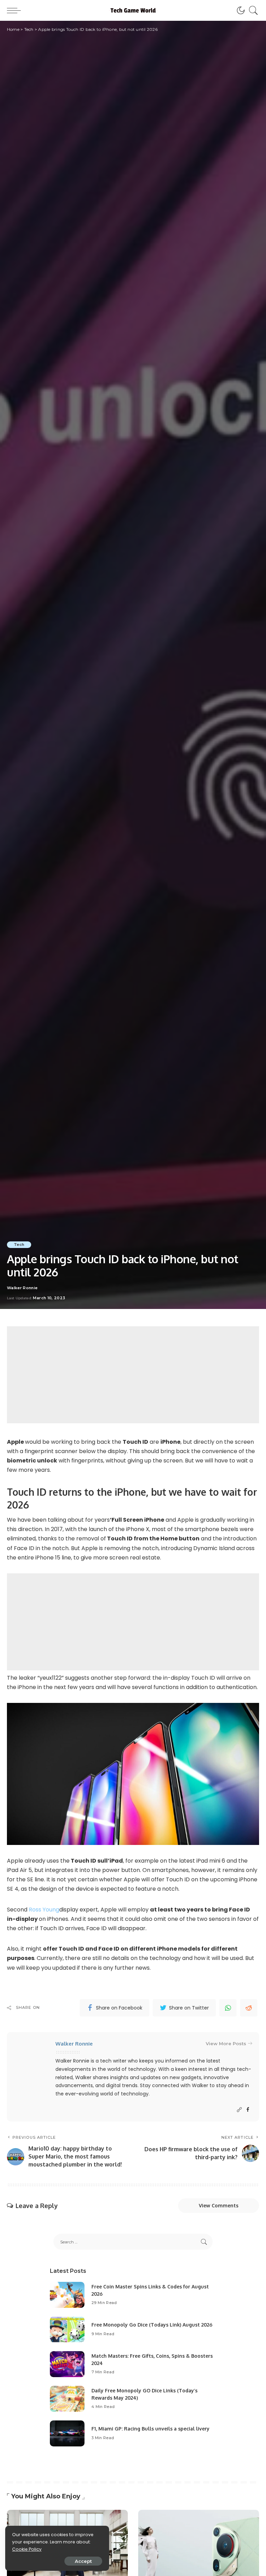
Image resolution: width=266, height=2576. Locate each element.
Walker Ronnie (22, 1288)
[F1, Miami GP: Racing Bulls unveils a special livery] (67, 2433)
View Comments (219, 2205)
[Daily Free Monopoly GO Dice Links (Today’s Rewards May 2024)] (67, 2399)
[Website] (239, 2110)
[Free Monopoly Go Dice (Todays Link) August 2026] (67, 2329)
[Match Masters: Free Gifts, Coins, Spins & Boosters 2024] (67, 2364)
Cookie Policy (27, 2549)
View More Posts (226, 2043)
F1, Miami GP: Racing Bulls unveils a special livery (150, 2429)
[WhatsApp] (228, 2008)
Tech (19, 1245)
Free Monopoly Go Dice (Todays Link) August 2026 (152, 2325)
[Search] (252, 10)
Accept (83, 2561)
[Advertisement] (133, 1375)
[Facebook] (248, 2110)
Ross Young (44, 1910)
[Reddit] (249, 2008)
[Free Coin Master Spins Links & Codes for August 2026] (67, 2295)
